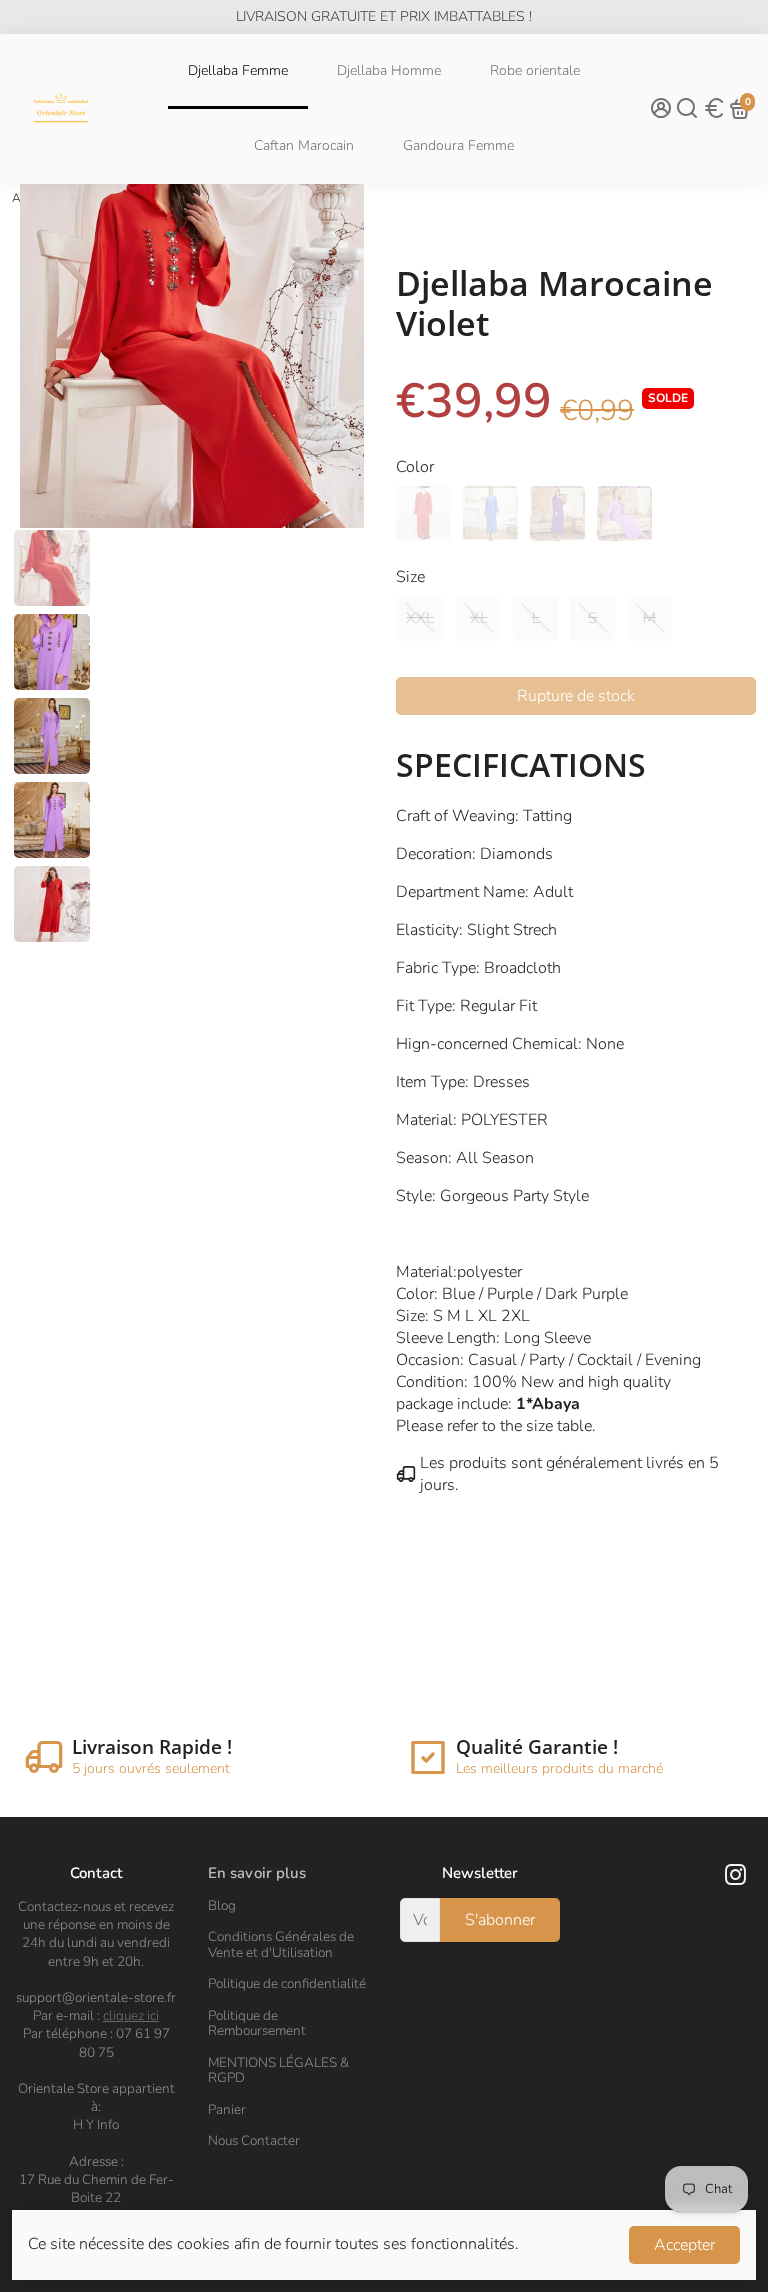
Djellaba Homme (389, 70)
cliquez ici (131, 2015)
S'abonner (500, 1920)
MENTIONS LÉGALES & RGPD (278, 2070)
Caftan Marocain (304, 145)
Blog (222, 1906)
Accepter (684, 2245)
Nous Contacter (254, 2141)
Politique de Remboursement (257, 2023)
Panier (227, 2110)
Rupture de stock (576, 696)
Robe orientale (535, 70)
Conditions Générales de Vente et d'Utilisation (281, 1944)
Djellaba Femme (238, 70)
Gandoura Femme (458, 145)
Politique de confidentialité (287, 1984)
